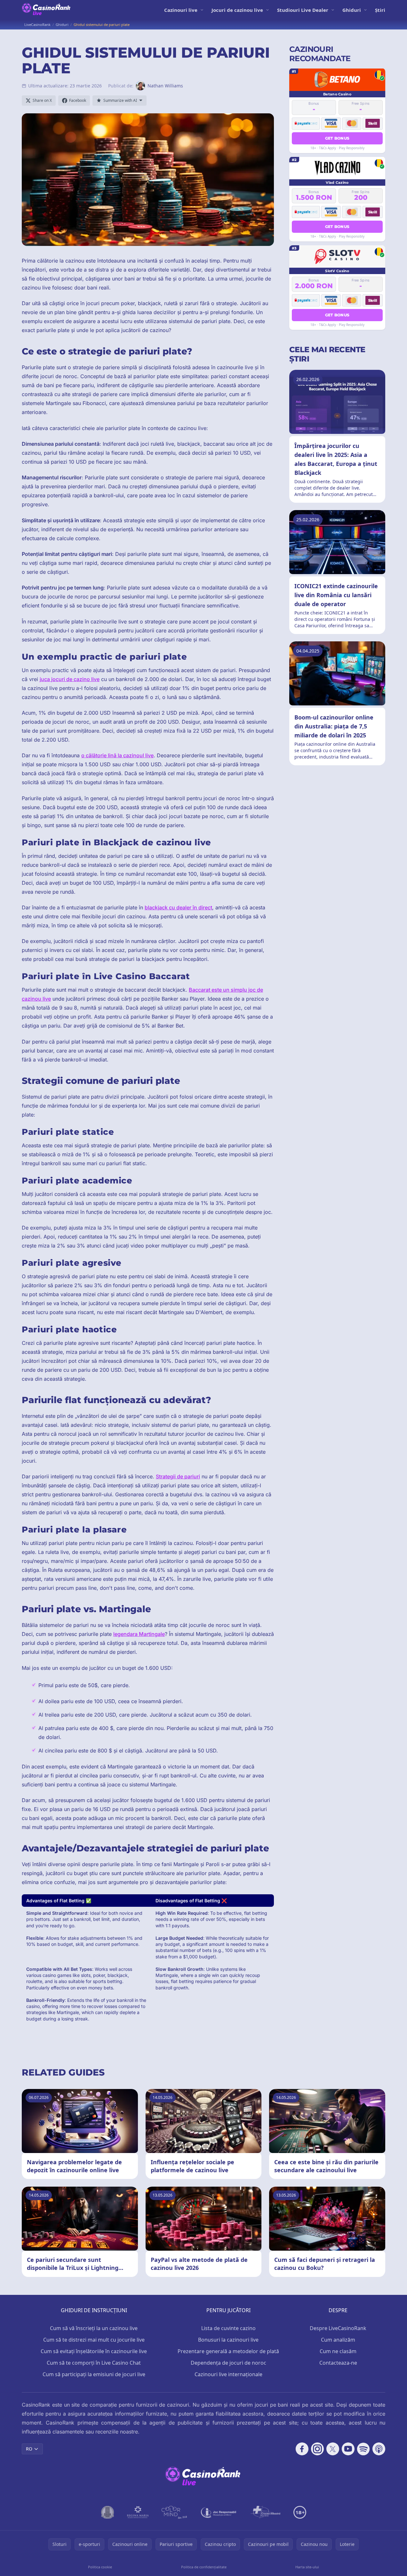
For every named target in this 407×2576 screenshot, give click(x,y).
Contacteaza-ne (338, 2363)
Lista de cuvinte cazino (228, 2328)
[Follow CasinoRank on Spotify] (363, 2449)
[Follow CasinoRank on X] (333, 2449)
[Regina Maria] (138, 2512)
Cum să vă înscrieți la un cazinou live (94, 2328)
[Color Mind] (174, 2512)
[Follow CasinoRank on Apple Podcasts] (379, 2449)
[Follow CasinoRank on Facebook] (302, 2449)
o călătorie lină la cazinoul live (117, 755)
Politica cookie (100, 2567)
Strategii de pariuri (178, 1476)
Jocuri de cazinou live (237, 10)
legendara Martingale (139, 1634)
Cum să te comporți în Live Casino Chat (94, 2363)
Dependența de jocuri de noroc (228, 2363)
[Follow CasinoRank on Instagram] (317, 2449)
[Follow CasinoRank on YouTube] (348, 2449)
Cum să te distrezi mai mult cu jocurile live (94, 2340)
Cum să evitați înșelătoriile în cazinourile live (94, 2351)
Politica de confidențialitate (204, 2567)
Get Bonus (337, 138)
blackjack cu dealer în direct (178, 907)
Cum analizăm (338, 2340)
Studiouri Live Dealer (303, 10)
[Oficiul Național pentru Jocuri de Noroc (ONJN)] (108, 2512)
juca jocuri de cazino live (70, 679)
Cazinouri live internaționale (228, 2374)
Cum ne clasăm (338, 2351)
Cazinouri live (181, 10)
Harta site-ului (307, 2567)
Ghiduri (352, 10)
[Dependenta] (266, 2512)
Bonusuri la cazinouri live (228, 2340)
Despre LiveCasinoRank (338, 2328)
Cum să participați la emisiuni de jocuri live (94, 2374)
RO (29, 2449)
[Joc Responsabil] (219, 2512)
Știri (380, 10)
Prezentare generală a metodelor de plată (228, 2351)
